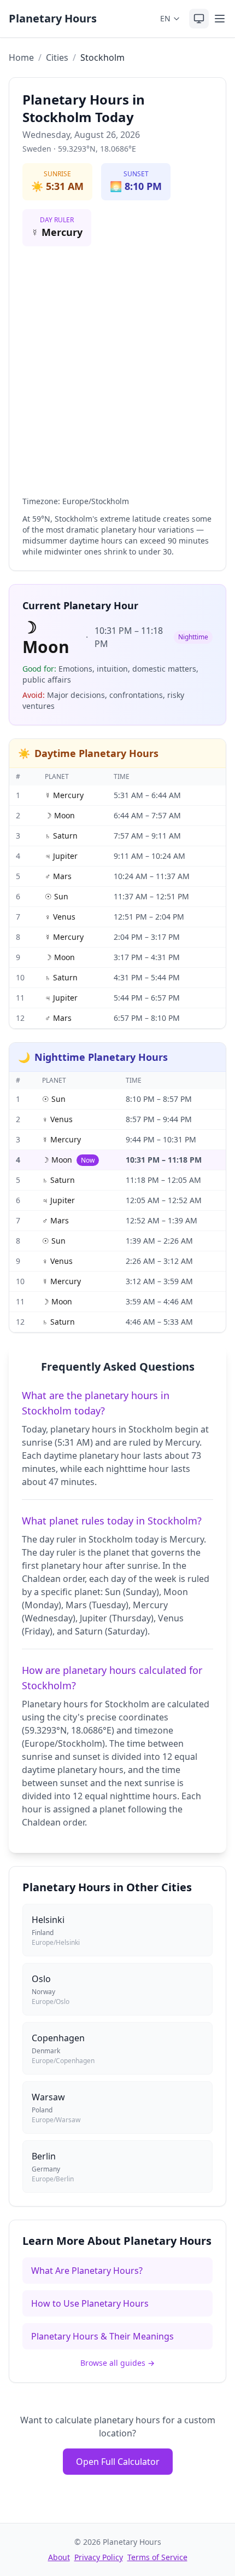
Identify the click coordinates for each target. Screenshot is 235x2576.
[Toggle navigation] (220, 19)
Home (21, 57)
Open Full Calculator (118, 2462)
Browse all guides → (117, 2363)
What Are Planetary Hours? (87, 2271)
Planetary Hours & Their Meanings (102, 2336)
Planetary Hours (53, 18)
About (59, 2557)
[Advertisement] (117, 373)
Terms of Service (157, 2557)
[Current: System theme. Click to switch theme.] (199, 19)
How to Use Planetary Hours (90, 2303)
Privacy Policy (99, 2557)
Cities (57, 57)
